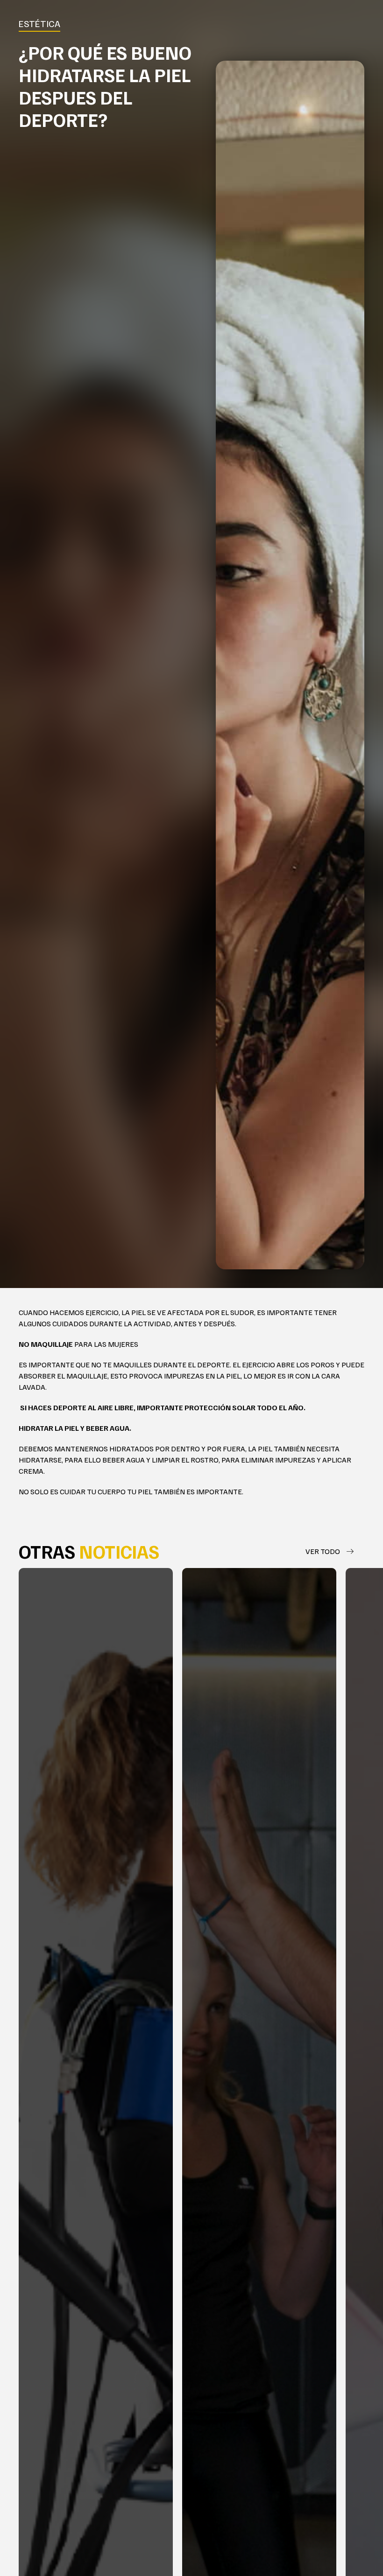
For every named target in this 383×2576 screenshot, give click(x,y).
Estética (39, 23)
